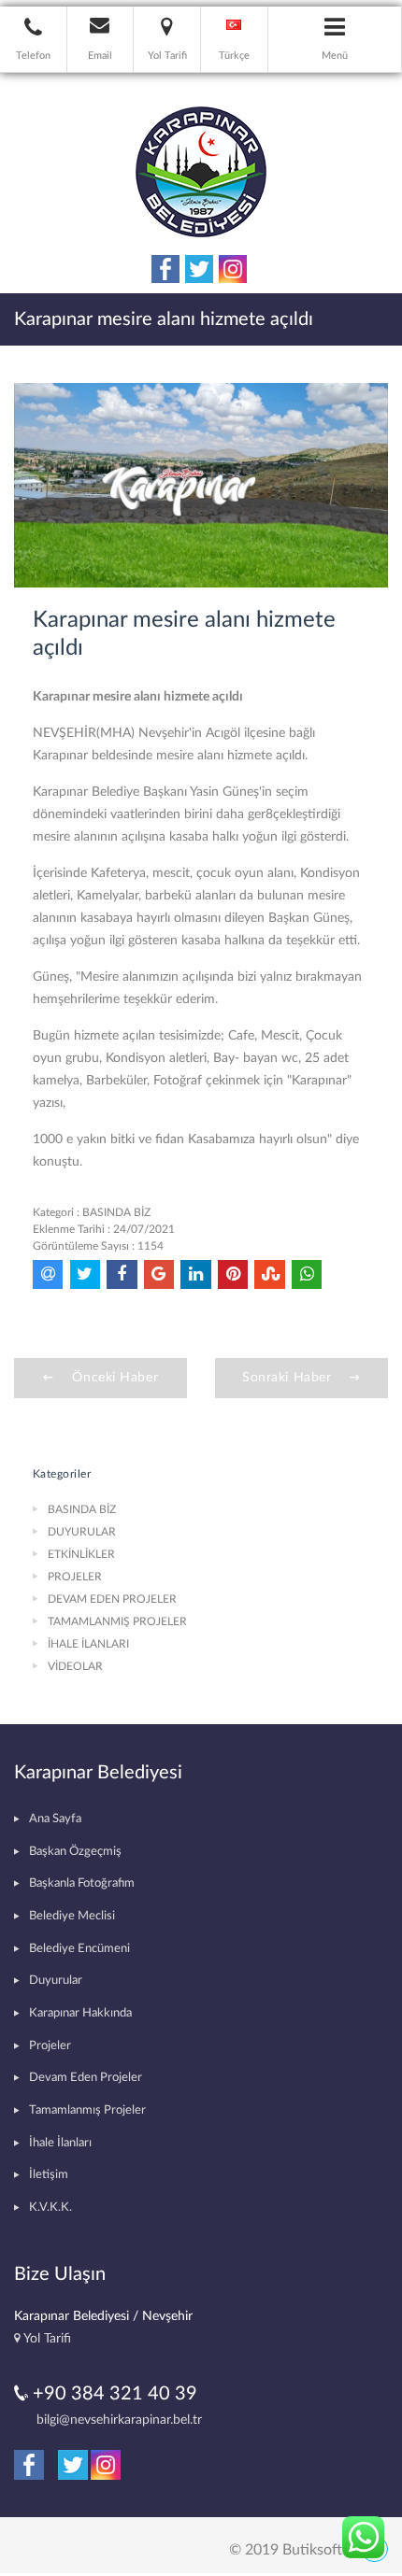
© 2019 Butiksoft (286, 2550)
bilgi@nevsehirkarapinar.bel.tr (119, 2420)
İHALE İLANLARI (88, 1644)
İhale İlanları (60, 2143)
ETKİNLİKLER (81, 1554)
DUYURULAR (82, 1532)
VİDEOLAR (75, 1666)
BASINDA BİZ (116, 1212)
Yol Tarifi (46, 2338)
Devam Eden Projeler (86, 2078)
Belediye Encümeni (79, 1949)
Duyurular (56, 1981)
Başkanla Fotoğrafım (82, 1883)
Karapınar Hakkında (80, 2013)
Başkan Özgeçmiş (75, 1852)
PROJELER (75, 1577)
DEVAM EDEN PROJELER (112, 1599)
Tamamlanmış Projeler (87, 2110)
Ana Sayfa (55, 1819)
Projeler (50, 2046)
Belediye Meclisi (72, 1916)
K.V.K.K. (50, 2208)
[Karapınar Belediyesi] (201, 171)
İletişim (49, 2175)
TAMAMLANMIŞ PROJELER (117, 1621)
